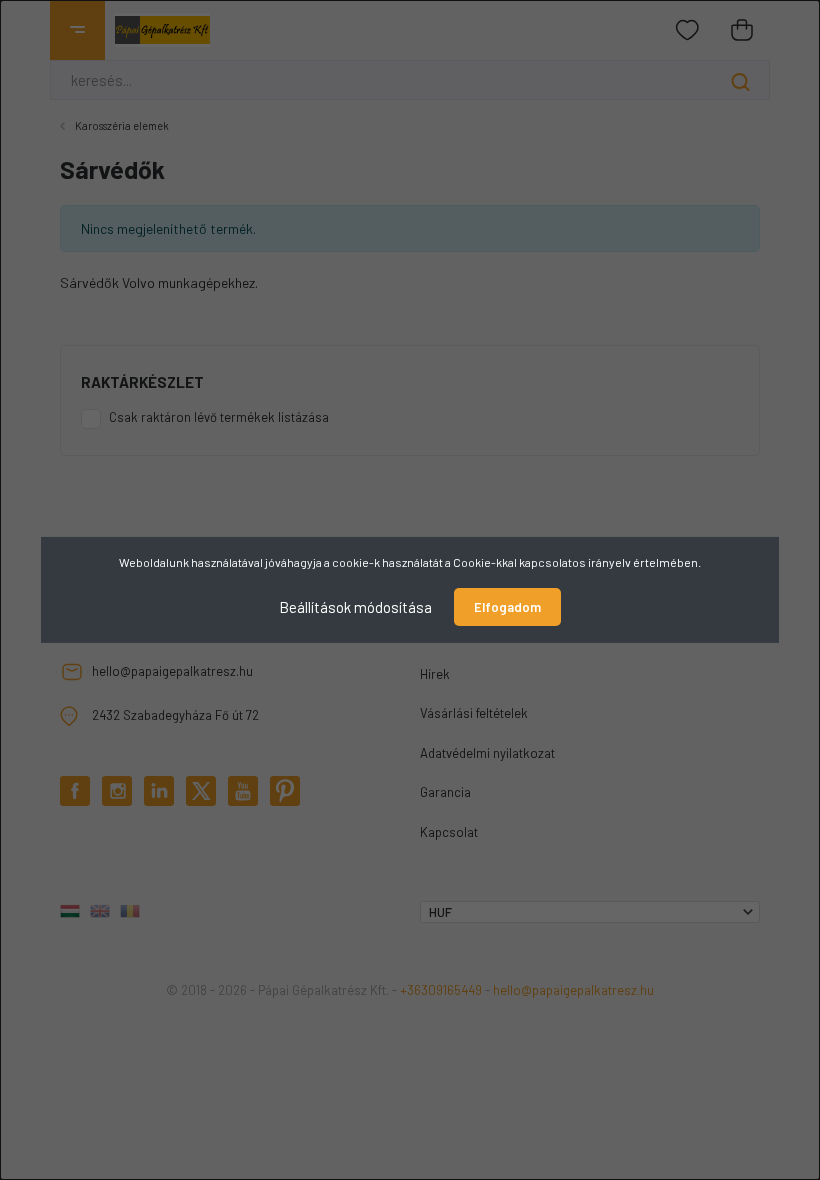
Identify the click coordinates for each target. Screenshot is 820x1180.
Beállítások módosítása (355, 607)
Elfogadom (507, 607)
